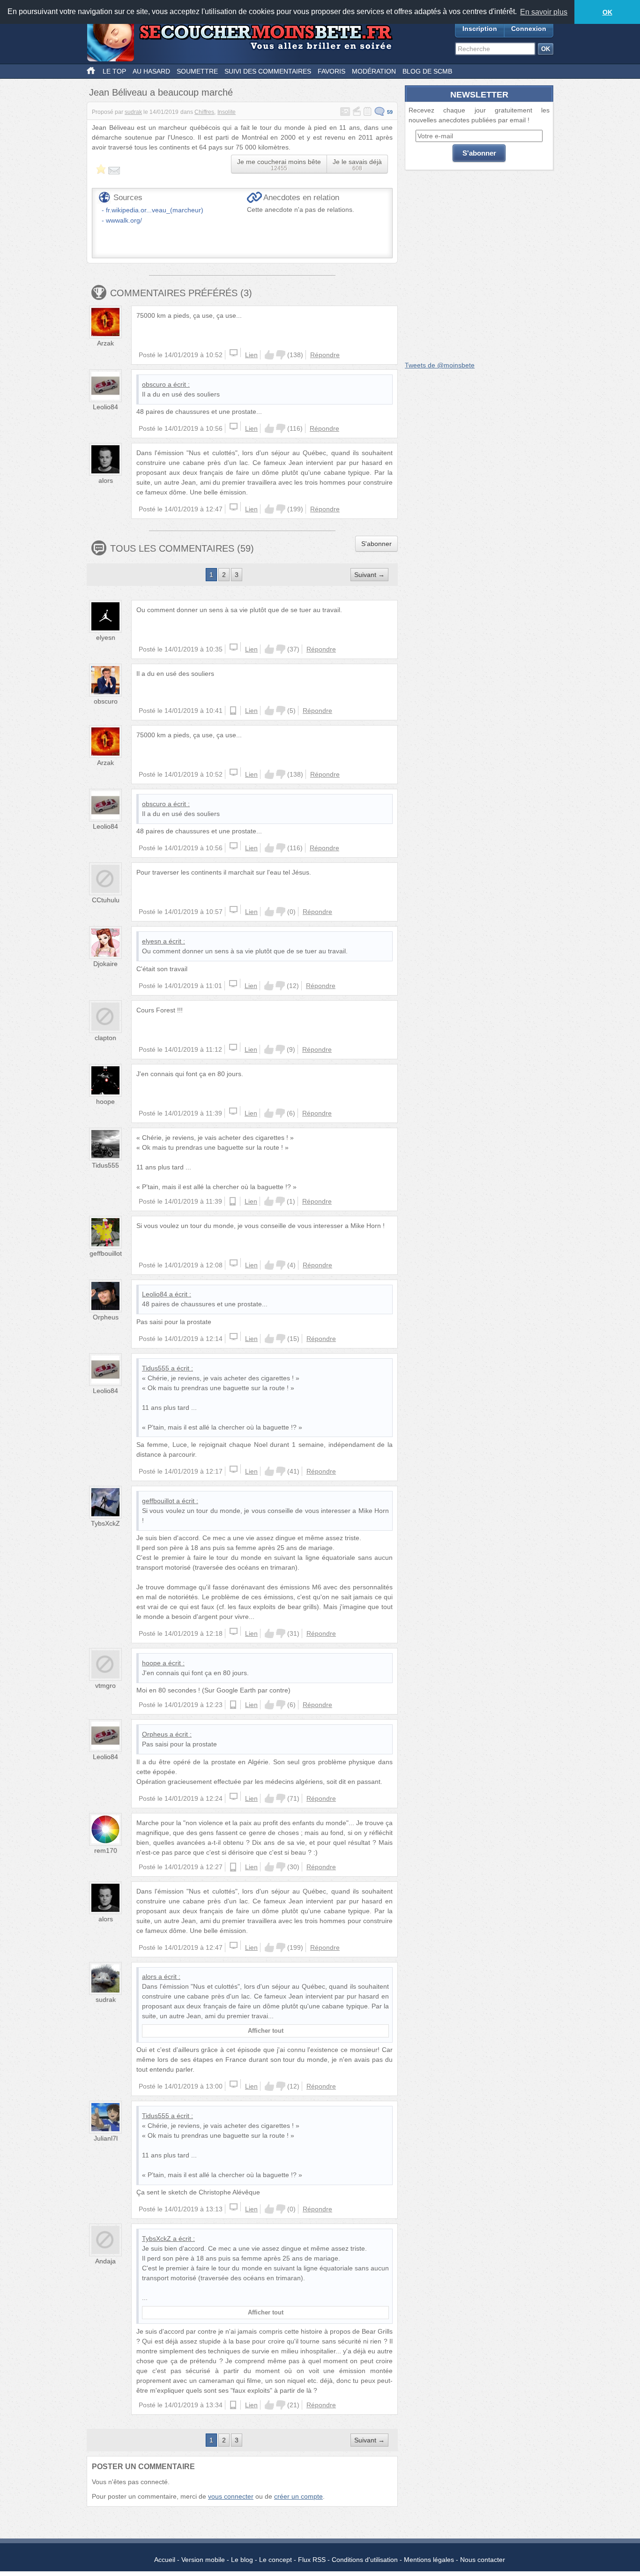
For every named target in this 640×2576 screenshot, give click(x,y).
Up (269, 355)
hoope (105, 1101)
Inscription (480, 29)
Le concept (275, 2560)
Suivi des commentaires (268, 71)
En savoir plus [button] (544, 12)
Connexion (529, 29)
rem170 (106, 1850)
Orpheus (106, 1317)
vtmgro (105, 1685)
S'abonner (376, 544)
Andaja (105, 2261)
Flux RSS (312, 2560)
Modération (374, 71)
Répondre (325, 355)
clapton (105, 1038)
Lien (251, 355)
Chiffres (204, 112)
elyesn (106, 637)
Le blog (242, 2560)
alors (106, 480)
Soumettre (197, 71)
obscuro (154, 384)
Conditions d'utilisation (365, 2560)
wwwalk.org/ (124, 220)
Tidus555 (105, 1165)
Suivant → (369, 575)
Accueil (165, 2560)
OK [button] (607, 12)
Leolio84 (105, 407)
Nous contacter (483, 2560)
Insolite (227, 112)
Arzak (105, 343)
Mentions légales (429, 2560)
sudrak (133, 112)
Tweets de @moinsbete (440, 365)
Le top (114, 71)
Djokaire (105, 964)
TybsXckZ (105, 1523)
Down (281, 355)
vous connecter (231, 2496)
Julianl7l (106, 2138)
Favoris (331, 71)
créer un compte (298, 2496)
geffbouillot (106, 1253)
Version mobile (203, 2560)
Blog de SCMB (427, 71)
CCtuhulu (106, 900)
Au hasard (151, 71)
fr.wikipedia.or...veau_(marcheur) (155, 210)
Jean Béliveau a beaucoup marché (161, 92)
